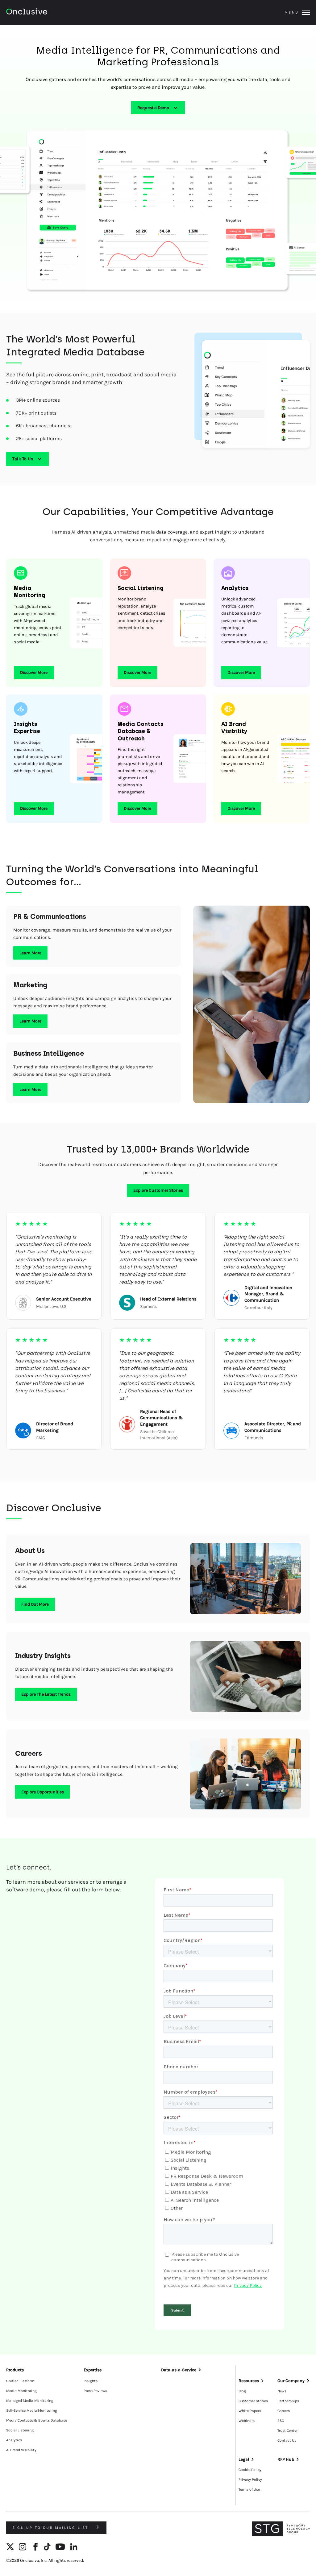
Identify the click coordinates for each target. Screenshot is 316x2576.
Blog (242, 2391)
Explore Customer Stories (158, 1190)
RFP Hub (286, 2459)
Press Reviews (95, 2391)
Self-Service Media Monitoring (32, 2410)
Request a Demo (153, 108)
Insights (91, 2381)
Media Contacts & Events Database (37, 2420)
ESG (281, 2421)
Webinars (247, 2421)
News (282, 2391)
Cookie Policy (250, 2470)
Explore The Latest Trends (46, 1694)
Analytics (14, 2440)
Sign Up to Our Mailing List (51, 2528)
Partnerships (288, 2401)
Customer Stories (253, 2401)
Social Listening (20, 2430)
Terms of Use (249, 2489)
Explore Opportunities (43, 1792)
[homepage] (44, 12)
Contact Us (287, 2440)
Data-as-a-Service (179, 2370)
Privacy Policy (250, 2480)
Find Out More (35, 1604)
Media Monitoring (21, 2391)
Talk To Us (23, 459)
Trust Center (287, 2431)
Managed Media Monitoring (30, 2401)
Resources (249, 2381)
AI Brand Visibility (21, 2450)
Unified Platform (20, 2381)
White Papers (250, 2411)
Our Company (291, 2381)
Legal (244, 2459)
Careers (284, 2411)
